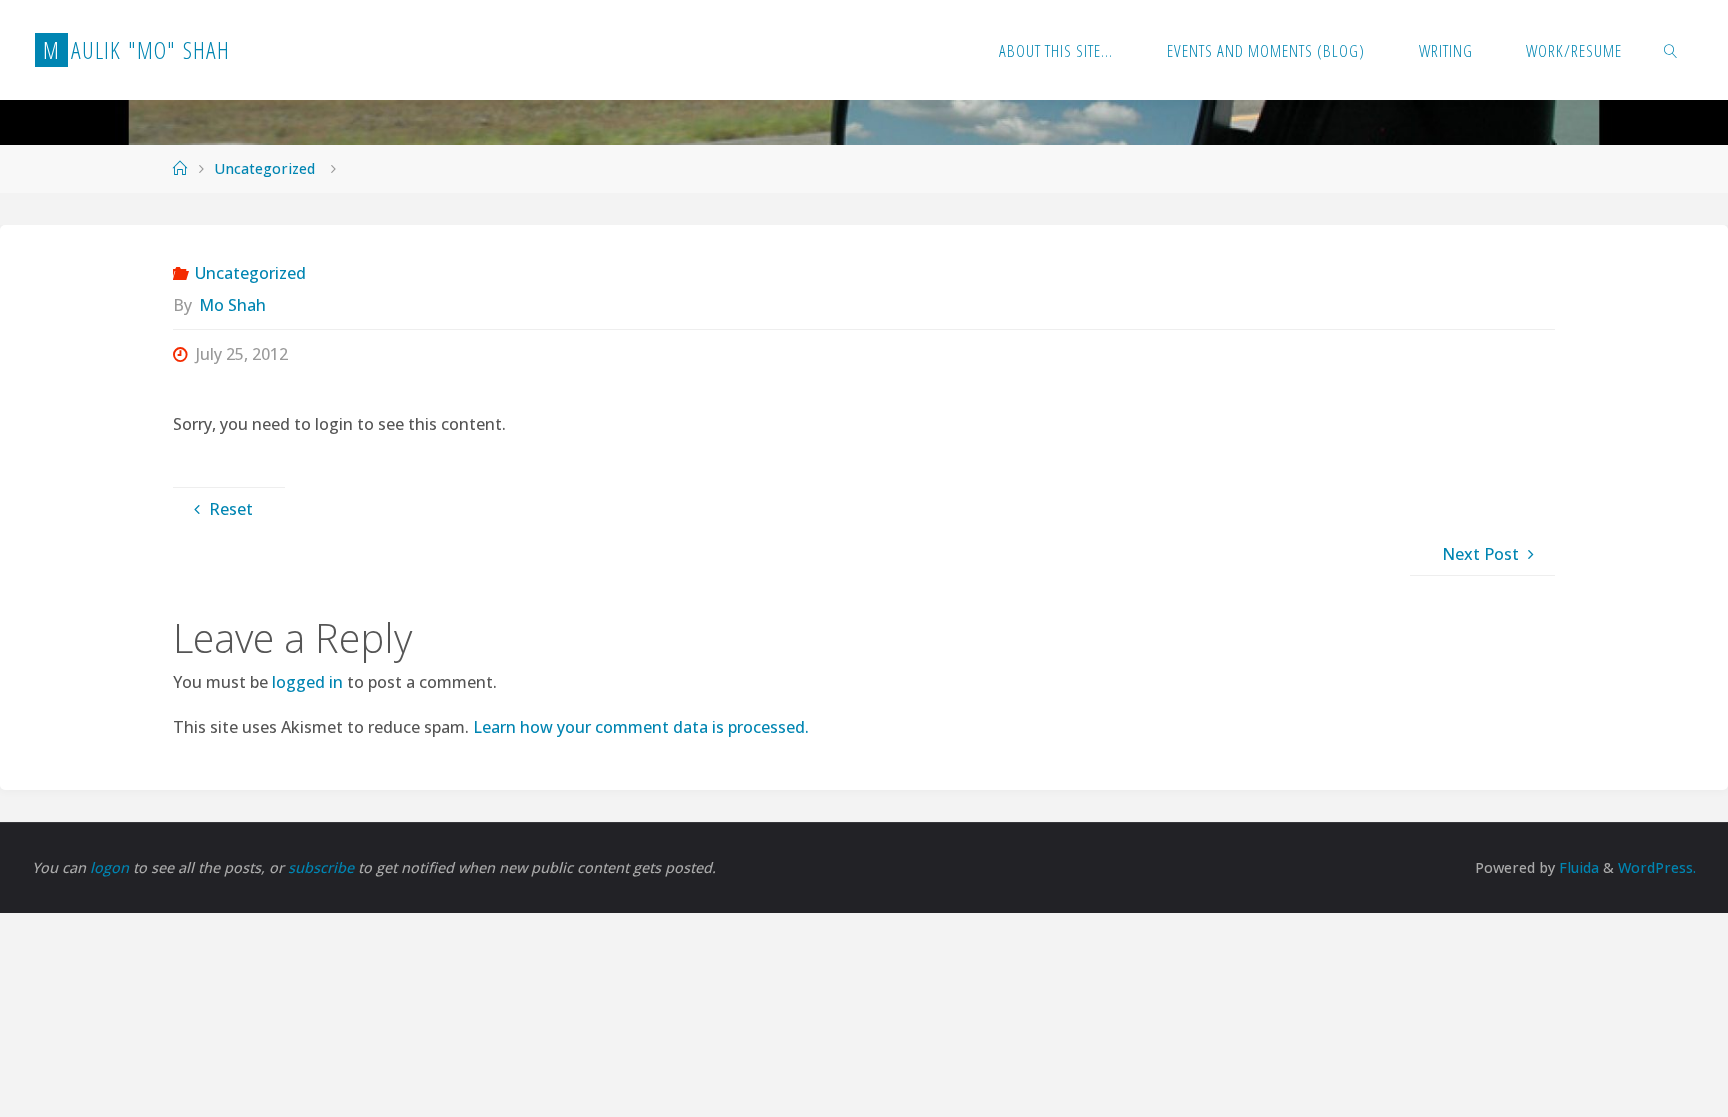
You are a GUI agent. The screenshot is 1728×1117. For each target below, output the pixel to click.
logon (111, 867)
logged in (307, 682)
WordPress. (1657, 867)
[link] (1671, 50)
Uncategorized (264, 168)
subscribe (323, 867)
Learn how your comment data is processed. (641, 727)
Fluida (1577, 867)
